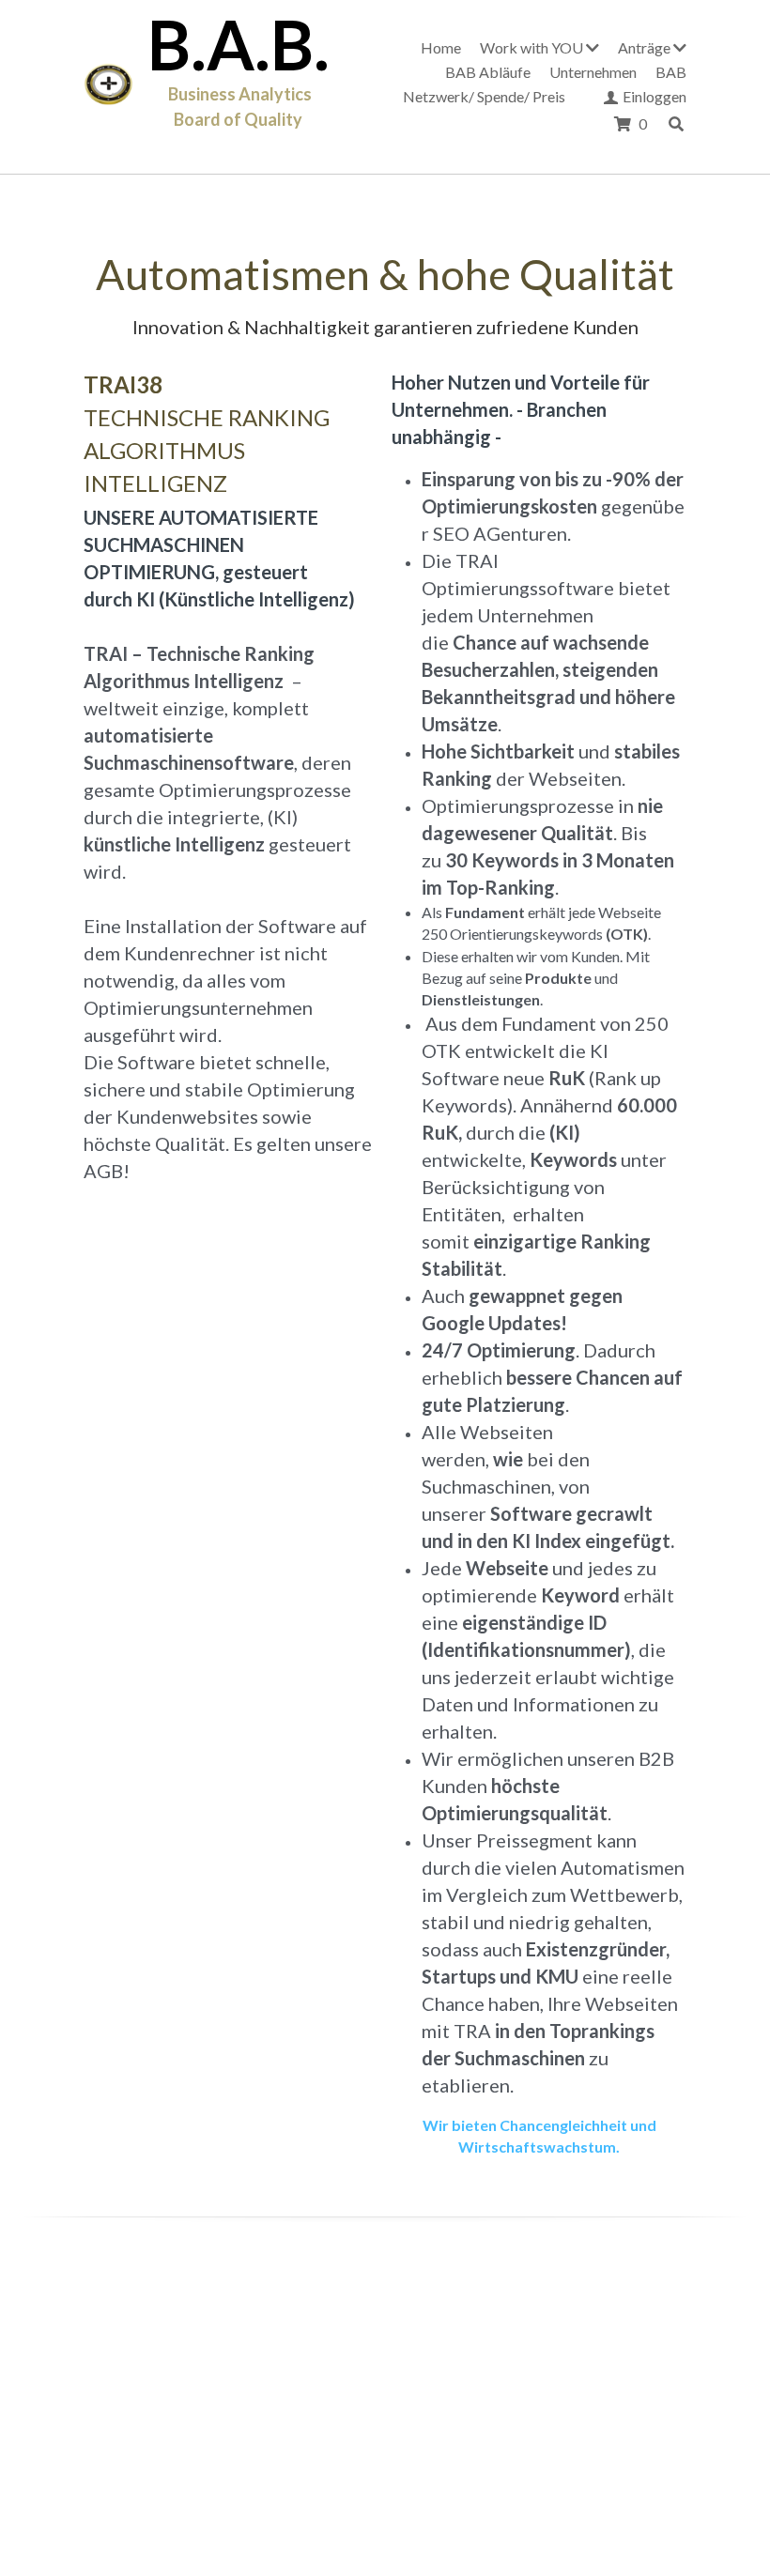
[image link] (108, 85)
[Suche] (676, 124)
